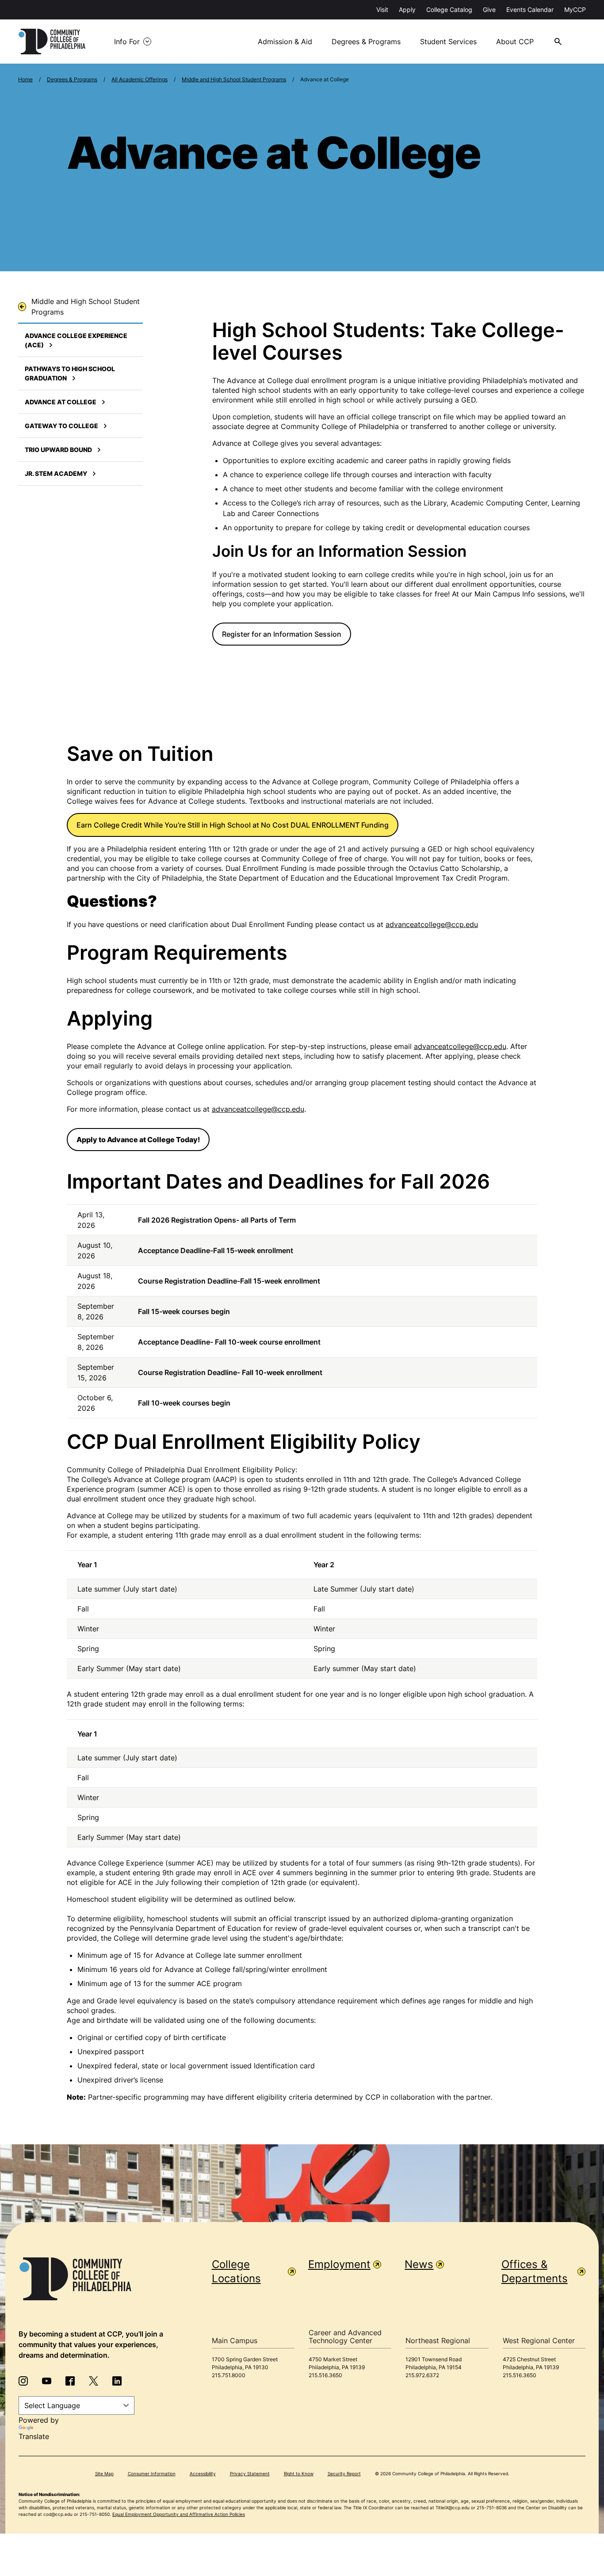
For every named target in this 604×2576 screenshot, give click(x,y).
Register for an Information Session (282, 634)
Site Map (104, 2473)
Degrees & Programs (366, 42)
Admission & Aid (285, 42)
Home (25, 79)
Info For (127, 42)
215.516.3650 (325, 2375)
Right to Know (299, 2473)
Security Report (344, 2473)
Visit (382, 9)
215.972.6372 (422, 2375)
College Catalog (449, 9)
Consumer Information (152, 2473)
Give (489, 9)
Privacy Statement (250, 2473)
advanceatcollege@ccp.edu (432, 924)
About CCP (515, 42)
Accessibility (203, 2473)
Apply (407, 9)
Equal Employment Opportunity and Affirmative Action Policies (179, 2514)
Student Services (448, 42)
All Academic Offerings (140, 79)
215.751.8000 (229, 2375)
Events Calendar (530, 9)
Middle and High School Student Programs (234, 79)
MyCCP (575, 9)
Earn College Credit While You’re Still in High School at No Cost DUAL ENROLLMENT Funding (233, 825)
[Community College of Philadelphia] (52, 42)
